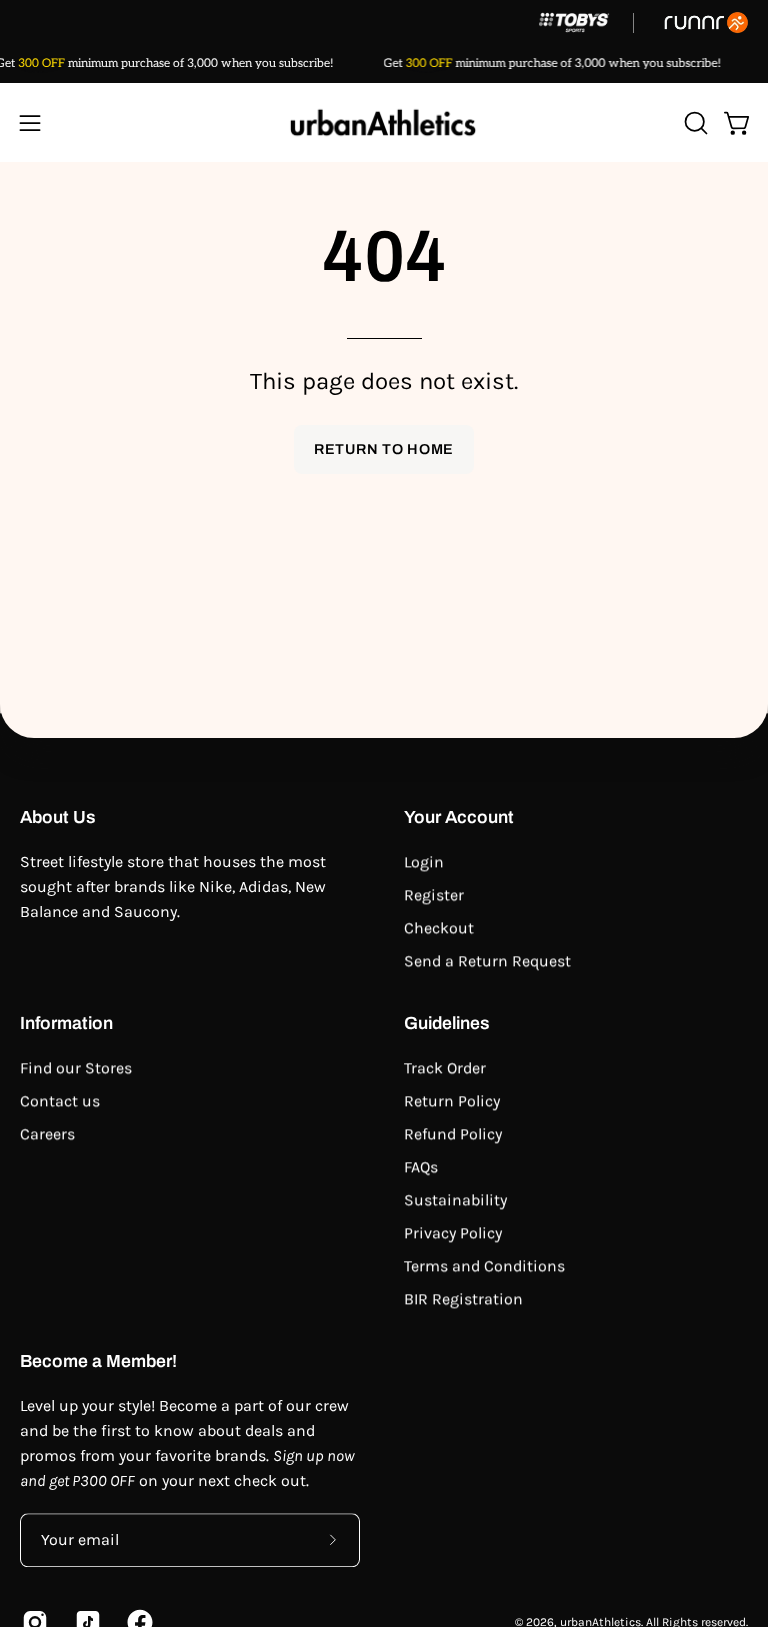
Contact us (60, 1100)
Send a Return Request (487, 960)
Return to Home (384, 449)
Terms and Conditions (484, 1265)
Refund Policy (453, 1133)
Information (66, 1023)
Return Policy (452, 1100)
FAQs (421, 1166)
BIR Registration (463, 1298)
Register (434, 894)
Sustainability (455, 1199)
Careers (47, 1133)
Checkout (439, 927)
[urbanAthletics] (384, 122)
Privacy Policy (453, 1232)
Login (424, 861)
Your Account (459, 817)
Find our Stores (76, 1067)
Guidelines (447, 1023)
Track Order (445, 1067)
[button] (694, 123)
